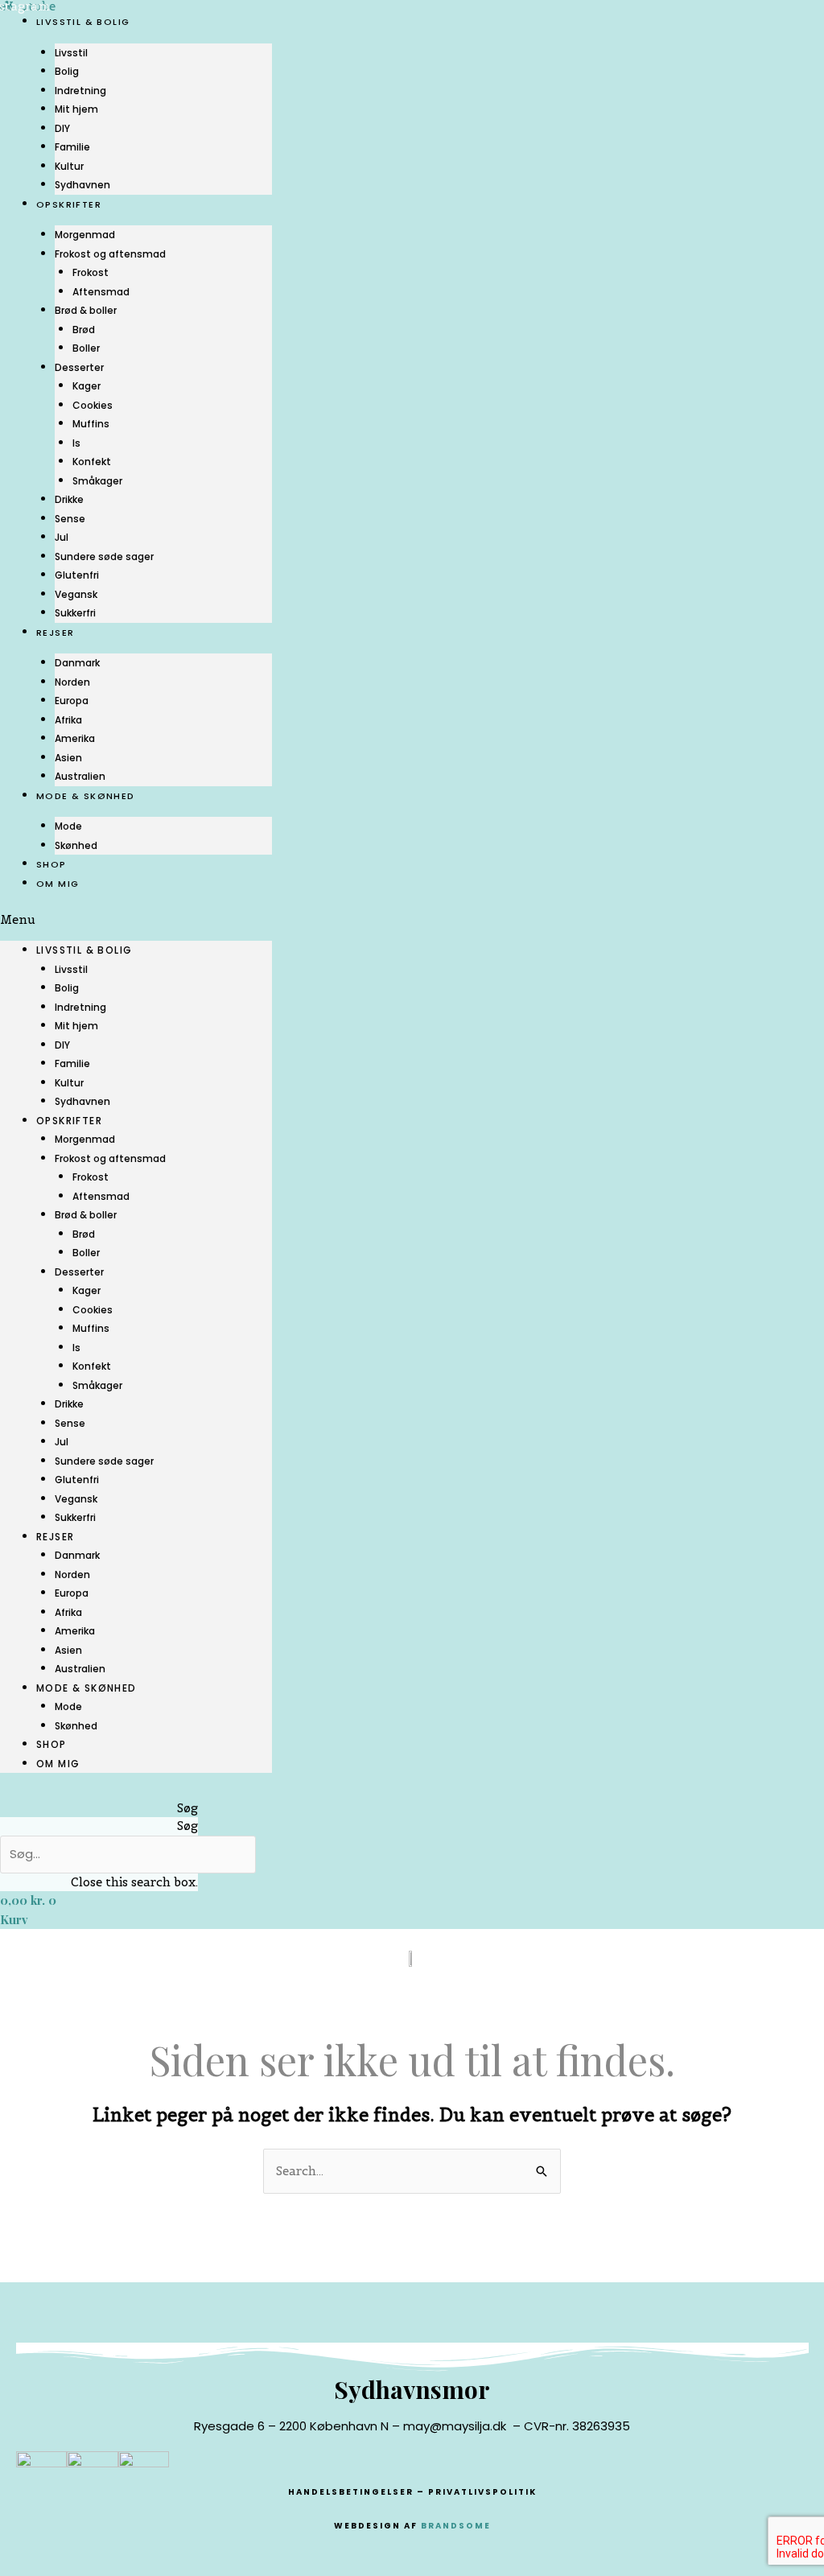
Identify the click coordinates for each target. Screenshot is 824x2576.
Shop (51, 864)
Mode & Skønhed (86, 796)
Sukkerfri (75, 613)
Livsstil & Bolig (83, 22)
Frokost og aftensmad (110, 254)
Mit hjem (76, 109)
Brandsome (456, 2526)
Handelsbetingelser (351, 2492)
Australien (80, 776)
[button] (136, 920)
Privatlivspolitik (482, 2492)
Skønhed (76, 845)
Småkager (97, 481)
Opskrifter (69, 204)
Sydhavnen (82, 185)
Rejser (55, 633)
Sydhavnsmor (412, 2389)
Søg (187, 1826)
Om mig (58, 884)
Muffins (91, 424)
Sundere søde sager (104, 556)
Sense (70, 519)
